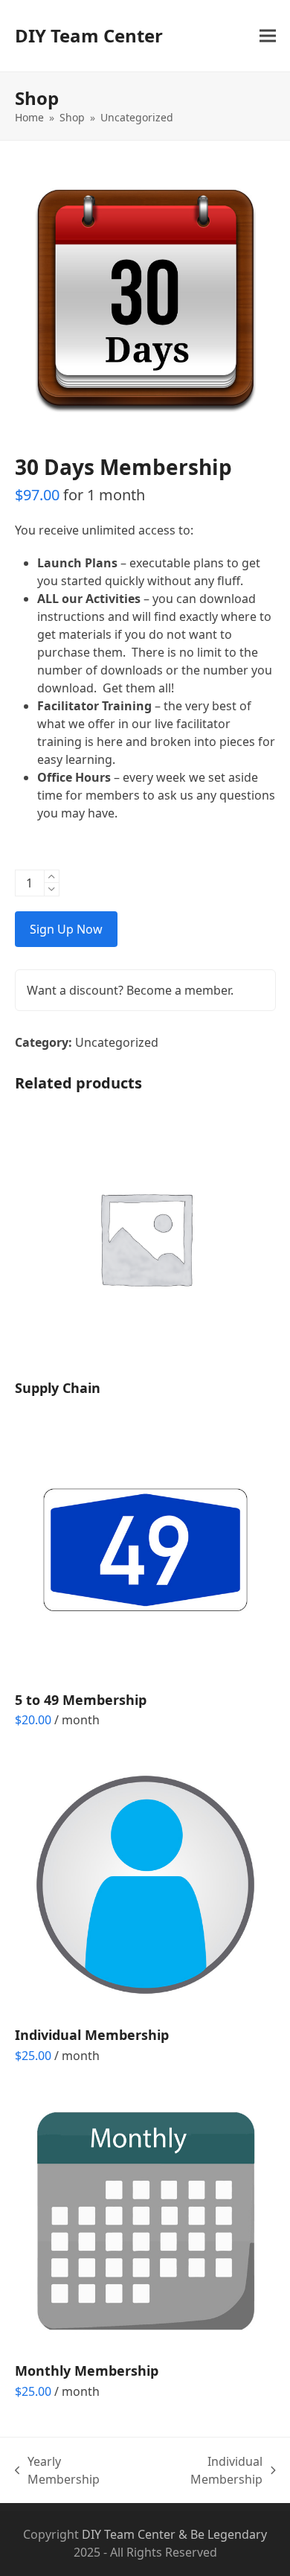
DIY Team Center (89, 35)
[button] (268, 36)
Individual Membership (203, 2471)
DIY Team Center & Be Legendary (174, 2534)
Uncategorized (117, 1042)
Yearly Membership (58, 2471)
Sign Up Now (66, 929)
